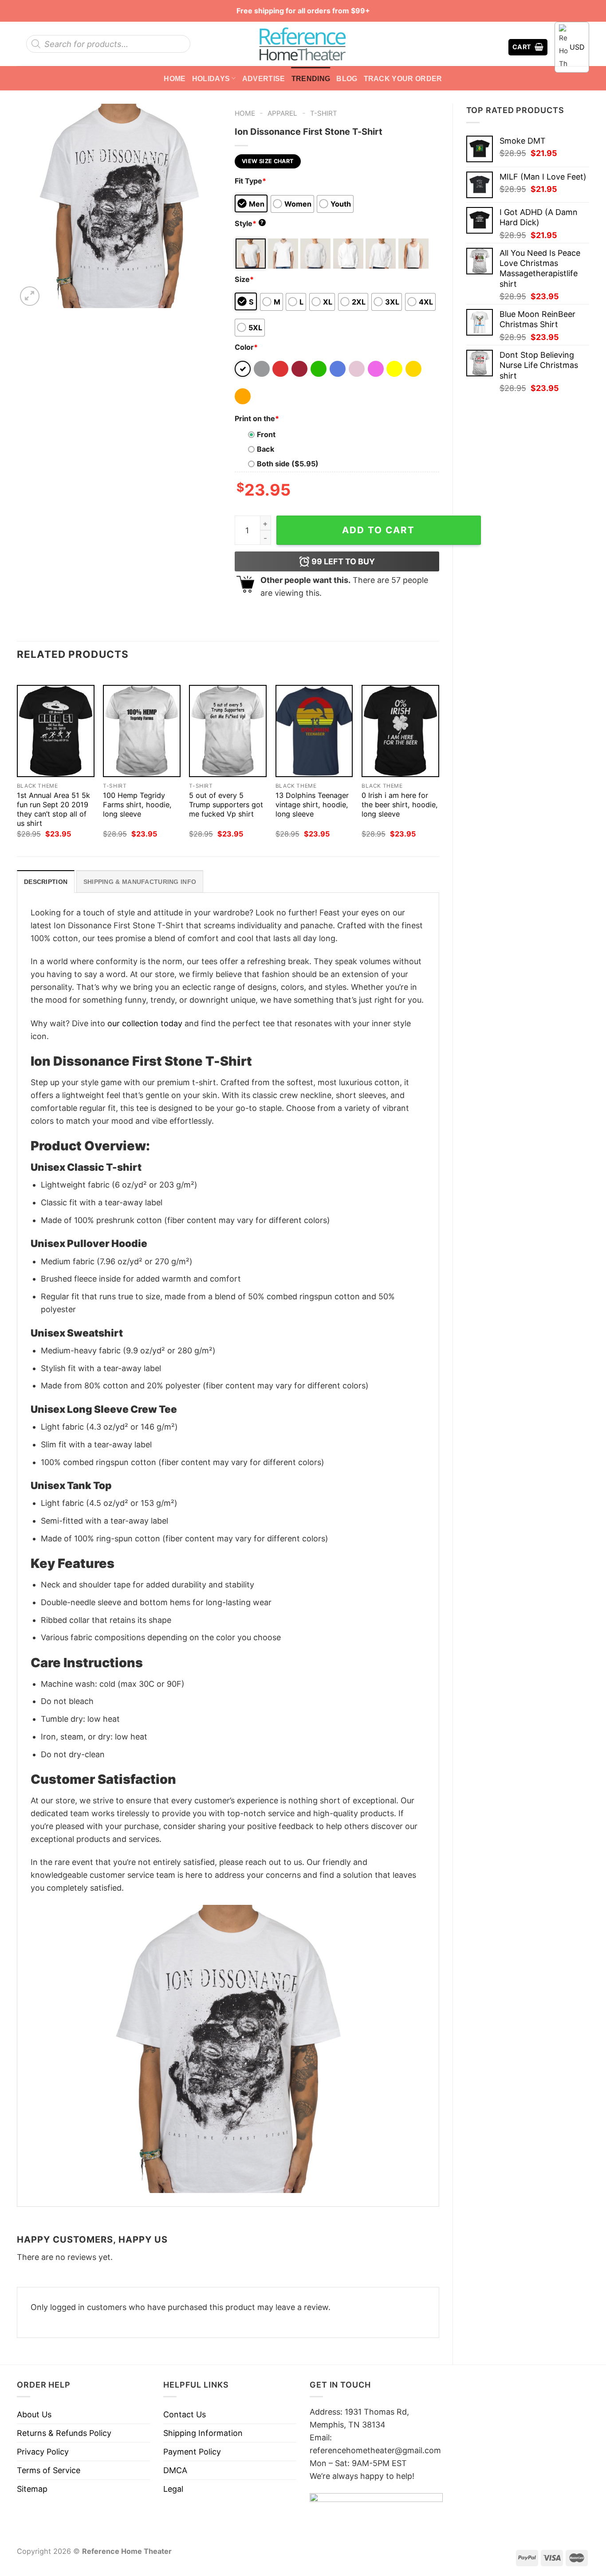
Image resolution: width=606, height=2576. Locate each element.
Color (246, 347)
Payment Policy (192, 2452)
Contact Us (185, 2414)
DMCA (175, 2470)
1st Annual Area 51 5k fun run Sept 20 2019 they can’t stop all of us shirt (53, 809)
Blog (347, 78)
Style (249, 223)
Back (266, 449)
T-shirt (324, 113)
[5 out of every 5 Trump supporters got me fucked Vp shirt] (228, 731)
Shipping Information (203, 2433)
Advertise (264, 78)
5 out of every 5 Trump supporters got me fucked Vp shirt (226, 805)
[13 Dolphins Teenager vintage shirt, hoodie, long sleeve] (314, 731)
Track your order (403, 78)
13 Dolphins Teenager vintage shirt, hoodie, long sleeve (312, 805)
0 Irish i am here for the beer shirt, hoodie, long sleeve (400, 805)
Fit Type (250, 181)
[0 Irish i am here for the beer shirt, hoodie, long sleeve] (400, 731)
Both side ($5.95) (288, 464)
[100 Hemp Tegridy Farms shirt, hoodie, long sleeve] (142, 731)
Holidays (211, 78)
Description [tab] (46, 882)
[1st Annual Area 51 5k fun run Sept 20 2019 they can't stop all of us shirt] (56, 731)
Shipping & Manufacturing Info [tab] (140, 882)
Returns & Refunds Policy (64, 2433)
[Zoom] (30, 296)
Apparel (282, 113)
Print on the (257, 418)
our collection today (145, 1023)
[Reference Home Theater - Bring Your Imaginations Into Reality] (303, 44)
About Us (34, 2414)
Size (244, 279)
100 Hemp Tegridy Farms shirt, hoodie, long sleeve (137, 805)
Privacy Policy (43, 2452)
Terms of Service (49, 2470)
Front (266, 434)
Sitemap (32, 2489)
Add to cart (378, 530)
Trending (311, 78)
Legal (173, 2489)
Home (175, 78)
